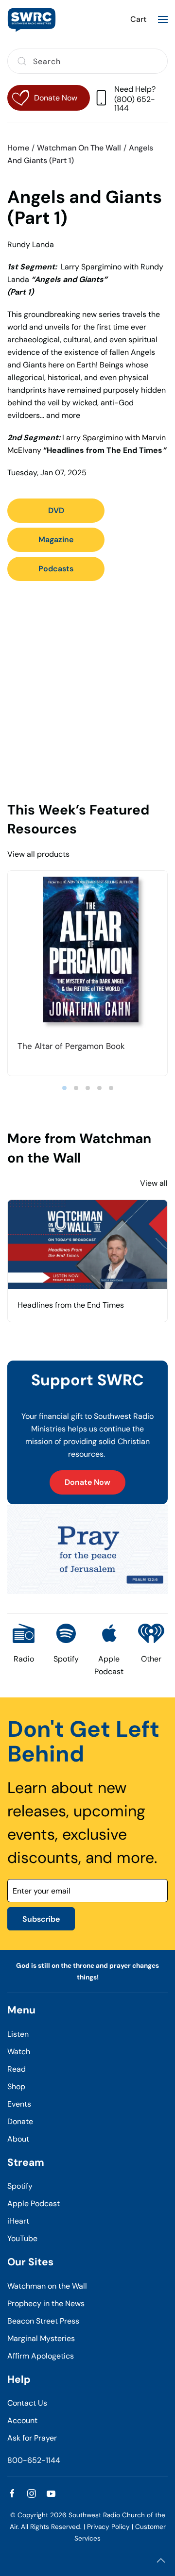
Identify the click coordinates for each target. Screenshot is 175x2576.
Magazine (56, 540)
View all (154, 1183)
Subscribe (41, 1919)
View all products (38, 854)
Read (17, 2069)
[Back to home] (32, 19)
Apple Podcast (34, 2203)
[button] (163, 19)
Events (19, 2104)
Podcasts (56, 569)
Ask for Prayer (32, 2438)
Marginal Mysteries (41, 2338)
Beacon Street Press (43, 2321)
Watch (19, 2052)
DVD (56, 510)
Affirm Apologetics (41, 2356)
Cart (138, 19)
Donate (20, 2121)
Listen (18, 2034)
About (18, 2139)
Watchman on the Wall (47, 2286)
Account (22, 2420)
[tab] (64, 1088)
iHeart (18, 2221)
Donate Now (87, 1482)
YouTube (22, 2238)
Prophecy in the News (46, 2303)
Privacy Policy (108, 2527)
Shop (16, 2086)
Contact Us (27, 2403)
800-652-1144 (34, 2460)
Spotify (20, 2186)
